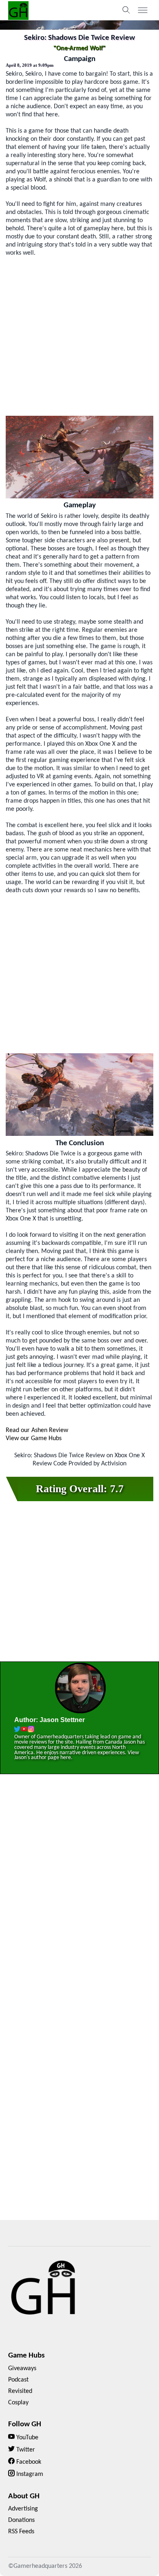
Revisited (20, 2391)
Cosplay (18, 2403)
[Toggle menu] (143, 10)
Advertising (23, 2509)
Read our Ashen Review (37, 1430)
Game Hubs (26, 2356)
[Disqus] (79, 1897)
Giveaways (22, 2369)
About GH (24, 2496)
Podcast (18, 2380)
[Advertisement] (79, 336)
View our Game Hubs (34, 1439)
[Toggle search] (126, 10)
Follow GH (25, 2424)
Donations (21, 2520)
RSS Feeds (21, 2532)
